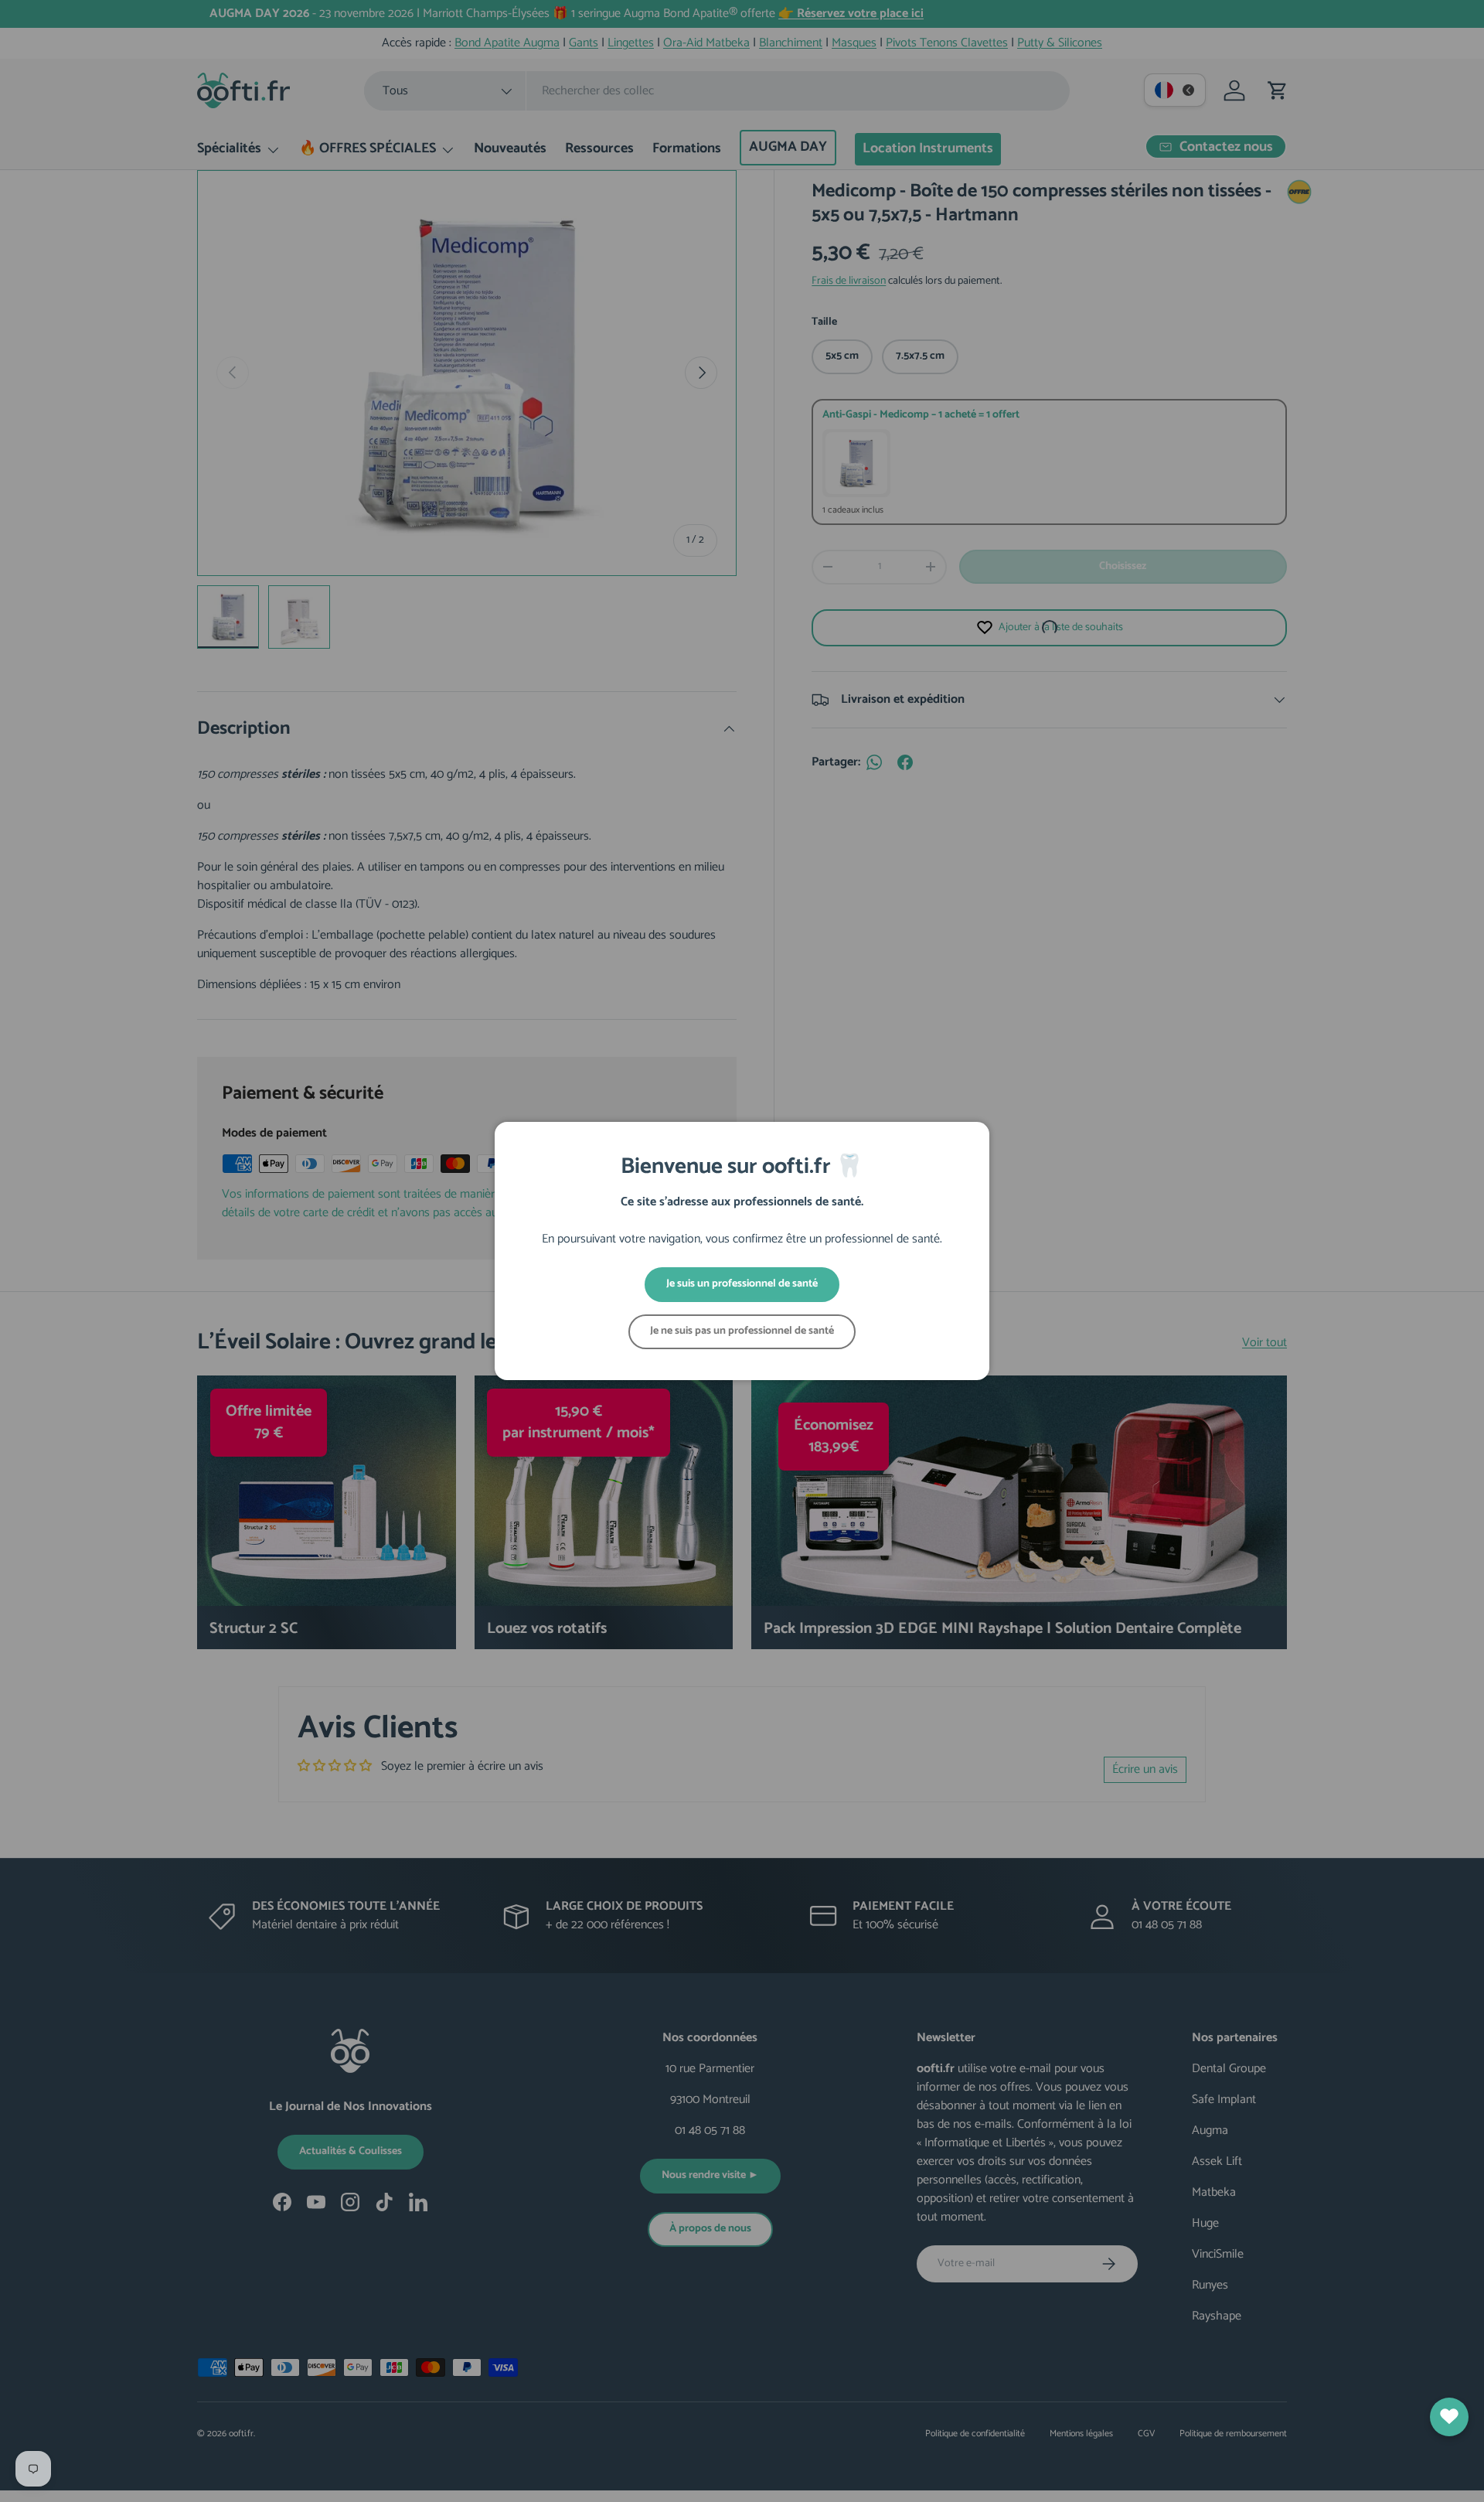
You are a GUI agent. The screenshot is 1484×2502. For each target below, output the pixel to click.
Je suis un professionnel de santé (742, 1284)
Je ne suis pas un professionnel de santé (742, 1331)
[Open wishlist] (1449, 2417)
